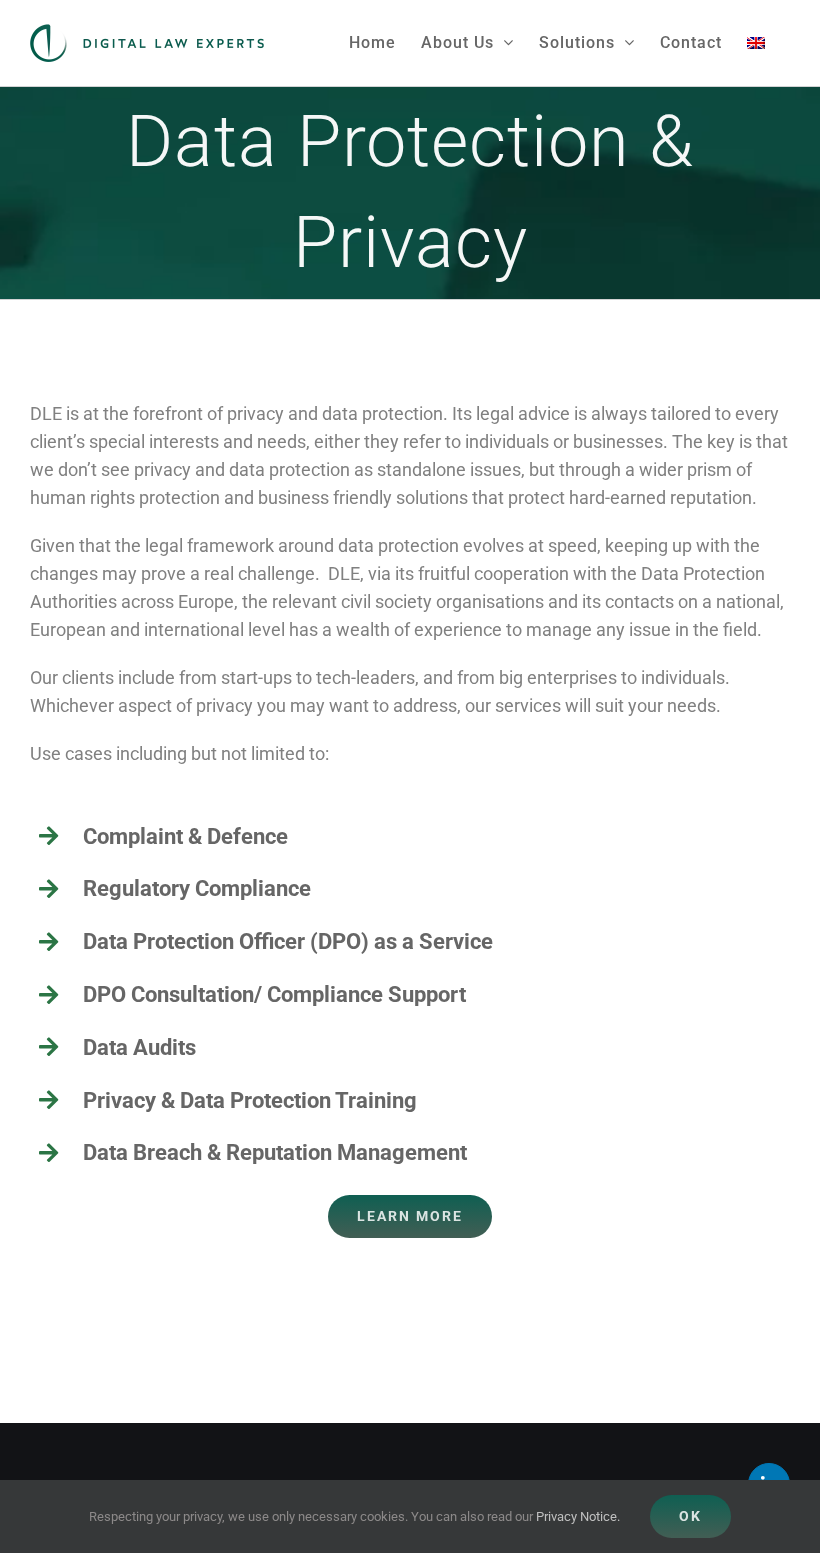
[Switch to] (756, 42)
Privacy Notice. (578, 1516)
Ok (690, 1516)
